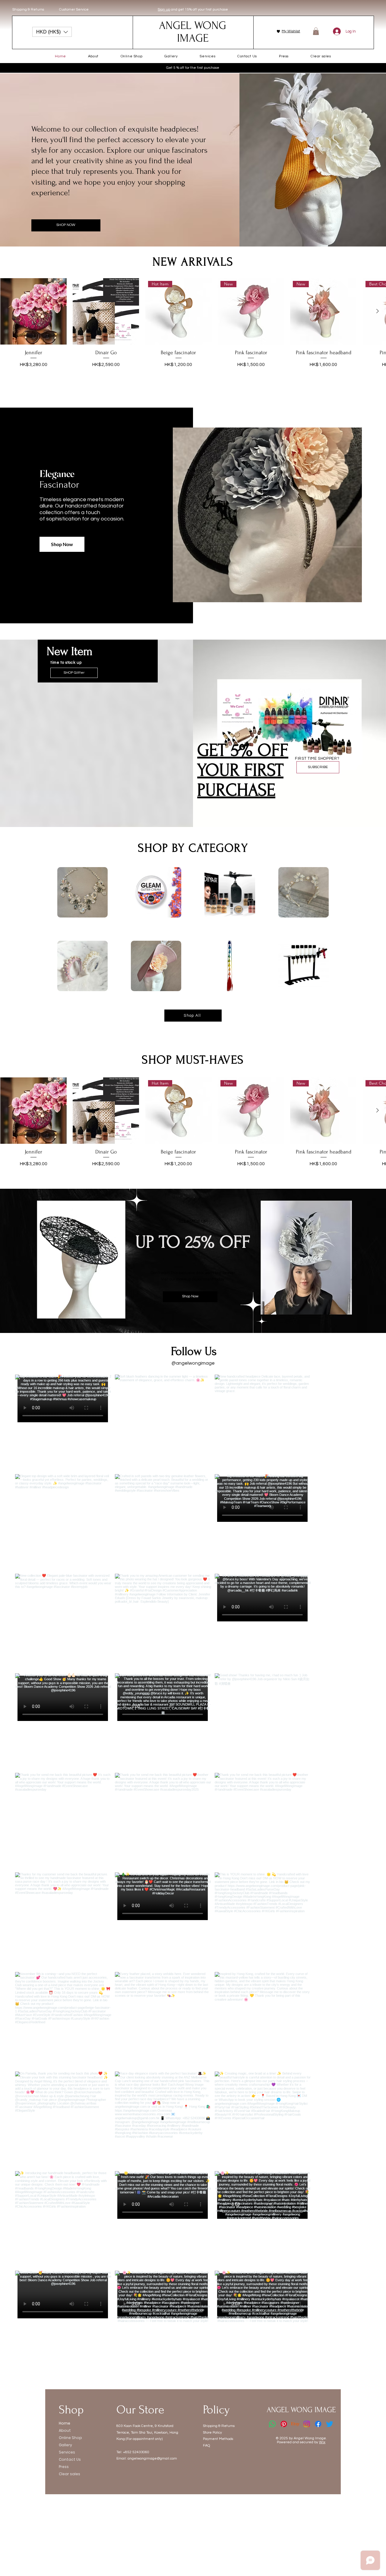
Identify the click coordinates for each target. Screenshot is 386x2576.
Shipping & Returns (28, 10)
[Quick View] (33, 311)
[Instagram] (307, 2424)
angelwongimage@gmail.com (152, 2458)
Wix (322, 2442)
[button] (52, 32)
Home (65, 2423)
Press (64, 2467)
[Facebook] (318, 2424)
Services (67, 2452)
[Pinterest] (284, 2424)
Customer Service (74, 10)
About (65, 2430)
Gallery (65, 2445)
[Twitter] (330, 2424)
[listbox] (52, 32)
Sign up (164, 10)
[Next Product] (378, 311)
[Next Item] (354, 1871)
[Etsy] (295, 2424)
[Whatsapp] (272, 2424)
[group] (193, 330)
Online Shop (70, 2438)
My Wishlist (291, 31)
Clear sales (70, 2474)
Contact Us (70, 2459)
